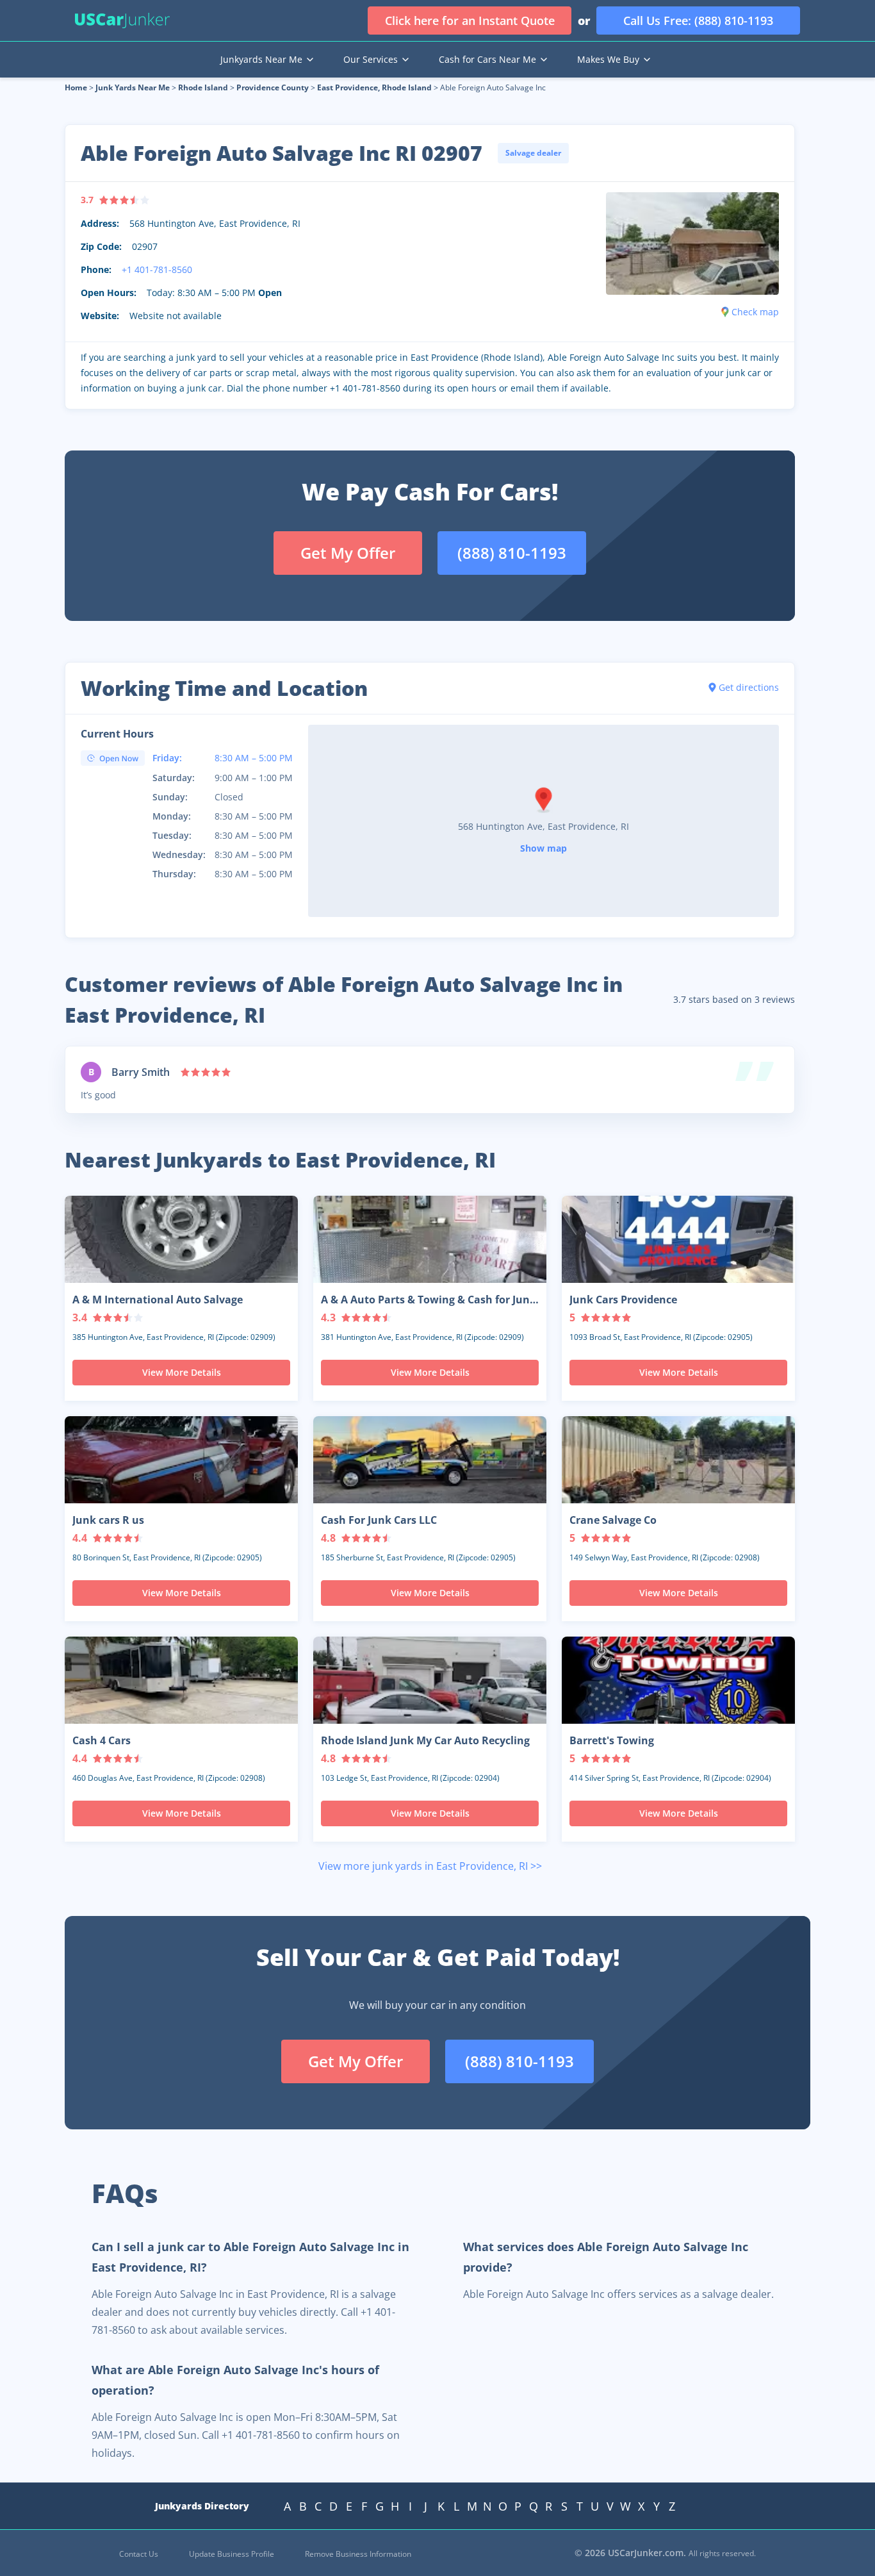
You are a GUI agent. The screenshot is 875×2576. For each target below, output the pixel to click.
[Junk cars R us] (181, 1460)
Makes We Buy (608, 59)
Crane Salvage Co (613, 1520)
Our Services (371, 59)
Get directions (749, 687)
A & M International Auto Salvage (158, 1300)
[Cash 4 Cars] (181, 1680)
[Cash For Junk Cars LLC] (430, 1460)
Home (76, 87)
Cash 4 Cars (102, 1740)
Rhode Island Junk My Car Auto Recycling (425, 1740)
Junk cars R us (108, 1520)
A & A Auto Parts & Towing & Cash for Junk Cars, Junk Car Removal (429, 1300)
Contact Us (139, 2554)
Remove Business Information (358, 2554)
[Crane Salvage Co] (678, 1460)
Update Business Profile (232, 2554)
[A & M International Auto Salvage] (181, 1239)
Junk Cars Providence (623, 1300)
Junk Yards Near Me (133, 87)
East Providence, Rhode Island (374, 87)
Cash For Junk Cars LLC (379, 1520)
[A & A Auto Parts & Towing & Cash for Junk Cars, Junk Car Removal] (430, 1239)
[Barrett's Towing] (678, 1680)
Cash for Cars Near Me (487, 59)
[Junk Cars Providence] (678, 1239)
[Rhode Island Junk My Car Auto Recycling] (430, 1680)
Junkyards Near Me (261, 59)
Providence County (273, 87)
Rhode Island (203, 87)
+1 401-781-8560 (157, 269)
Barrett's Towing (612, 1740)
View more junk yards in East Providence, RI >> (430, 1866)
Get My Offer (348, 553)
